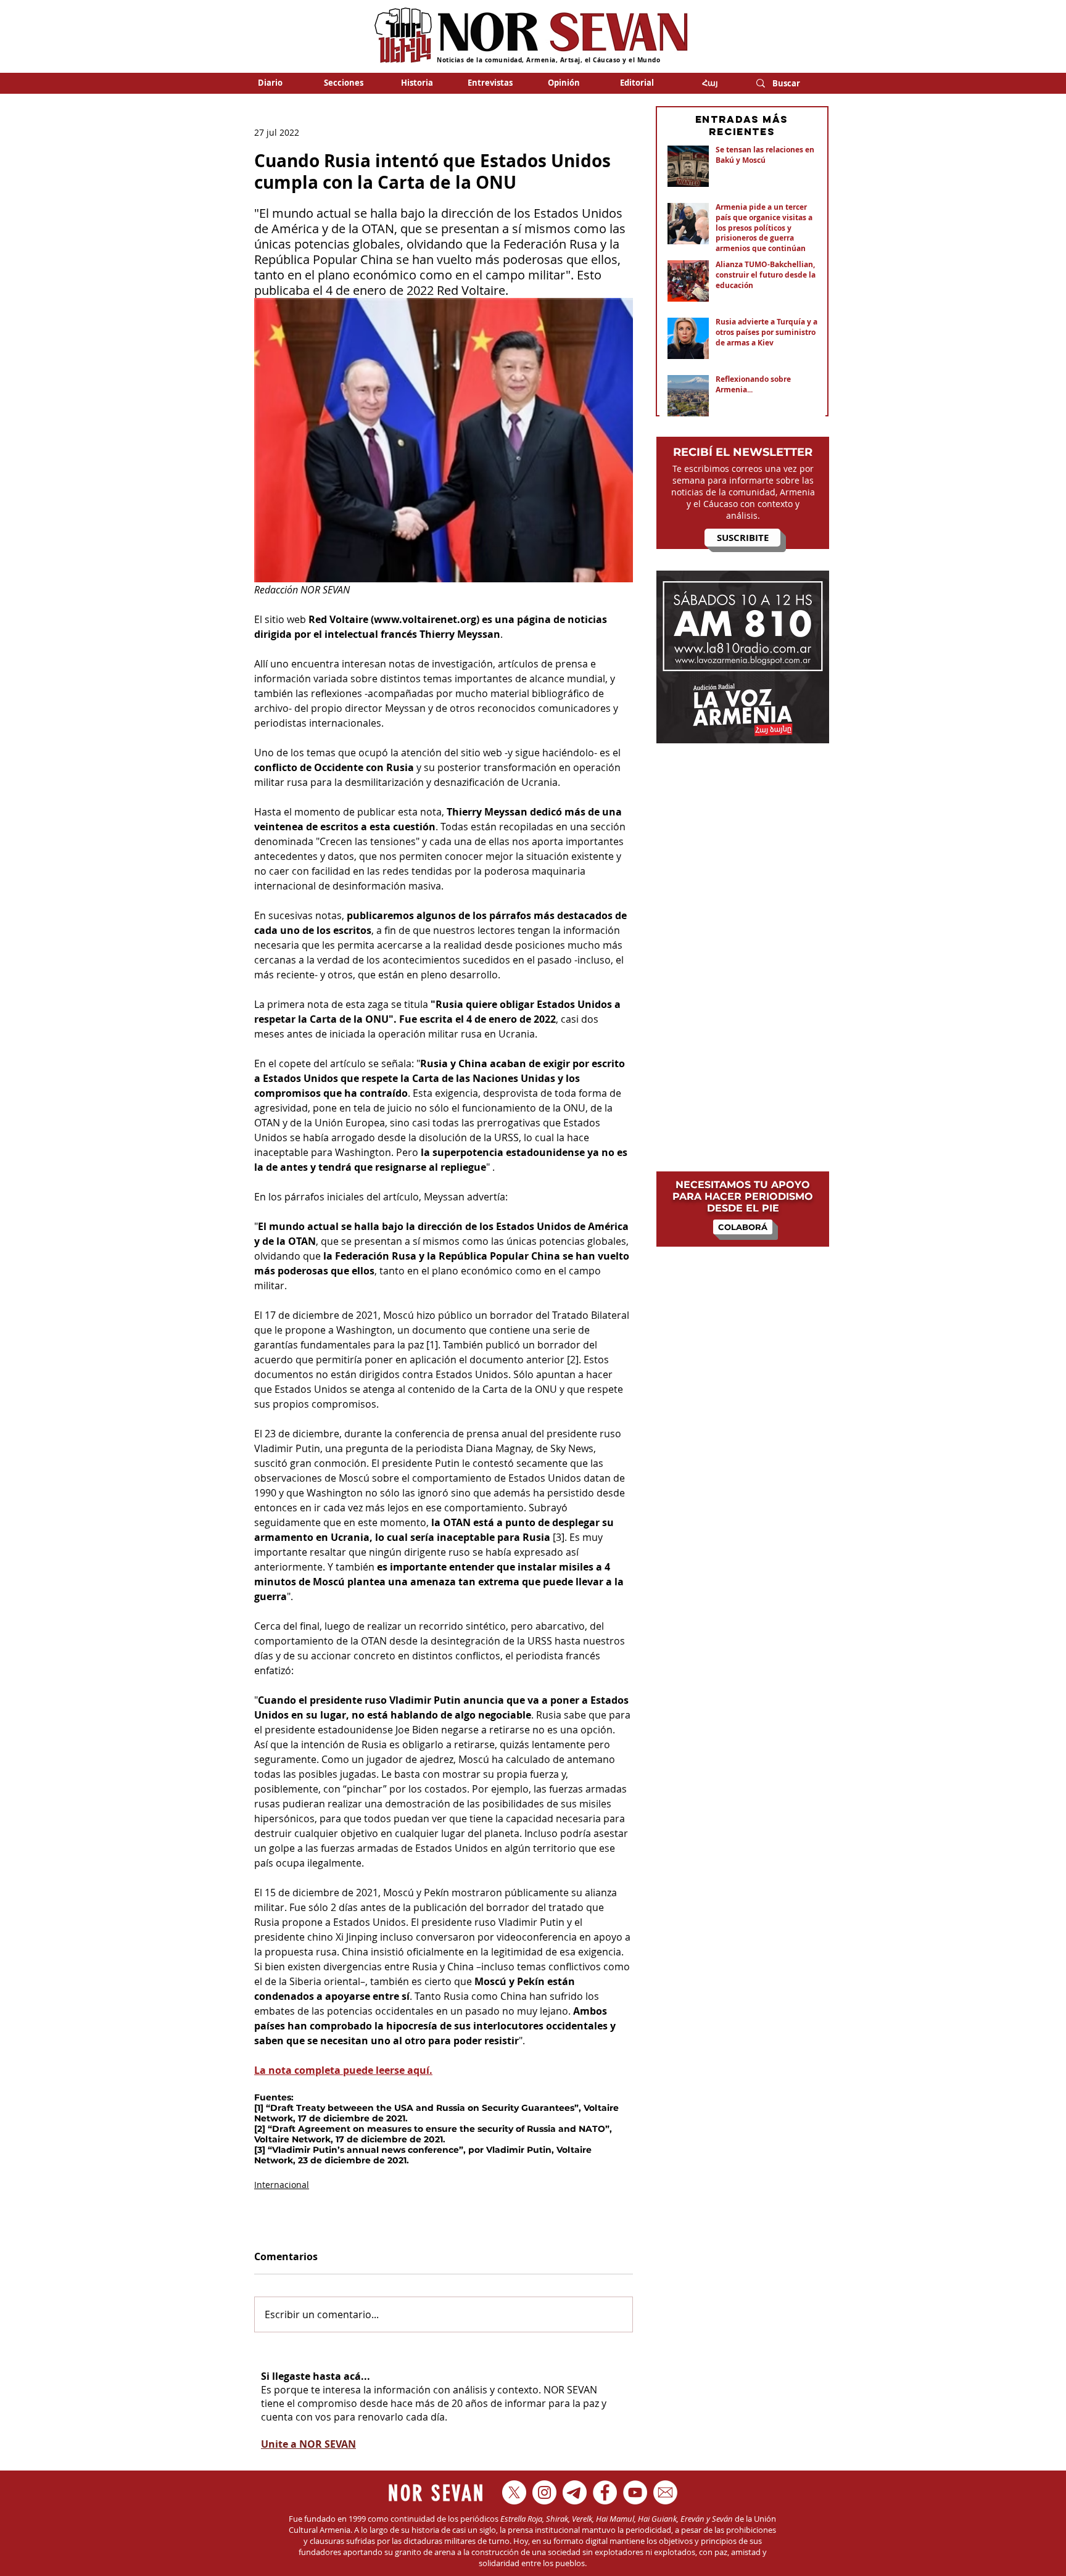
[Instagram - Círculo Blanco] (544, 2492)
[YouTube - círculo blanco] (635, 2492)
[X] (514, 2492)
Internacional (282, 2185)
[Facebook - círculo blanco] (605, 2492)
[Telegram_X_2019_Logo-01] (575, 2492)
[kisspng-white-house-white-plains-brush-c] (665, 2492)
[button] (343, 83)
